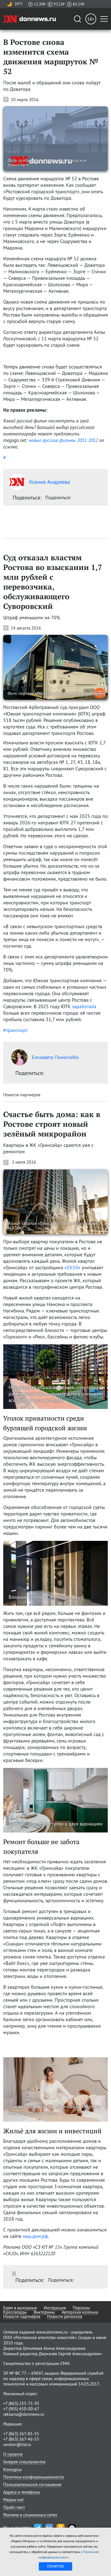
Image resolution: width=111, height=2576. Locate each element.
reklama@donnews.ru (24, 2414)
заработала (84, 1006)
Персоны (81, 2308)
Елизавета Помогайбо (55, 1057)
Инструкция (55, 2308)
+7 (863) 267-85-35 (21, 2434)
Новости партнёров (22, 2316)
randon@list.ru (17, 2444)
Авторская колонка (80, 2312)
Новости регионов (65, 2316)
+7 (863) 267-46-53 (21, 2439)
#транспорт (15, 1030)
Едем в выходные (20, 2308)
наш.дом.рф (35, 2236)
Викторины (44, 2312)
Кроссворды (15, 2312)
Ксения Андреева (50, 482)
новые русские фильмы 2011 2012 (63, 440)
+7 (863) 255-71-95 (21, 2403)
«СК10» (72, 1267)
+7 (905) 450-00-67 (21, 2409)
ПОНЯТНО (56, 2566)
